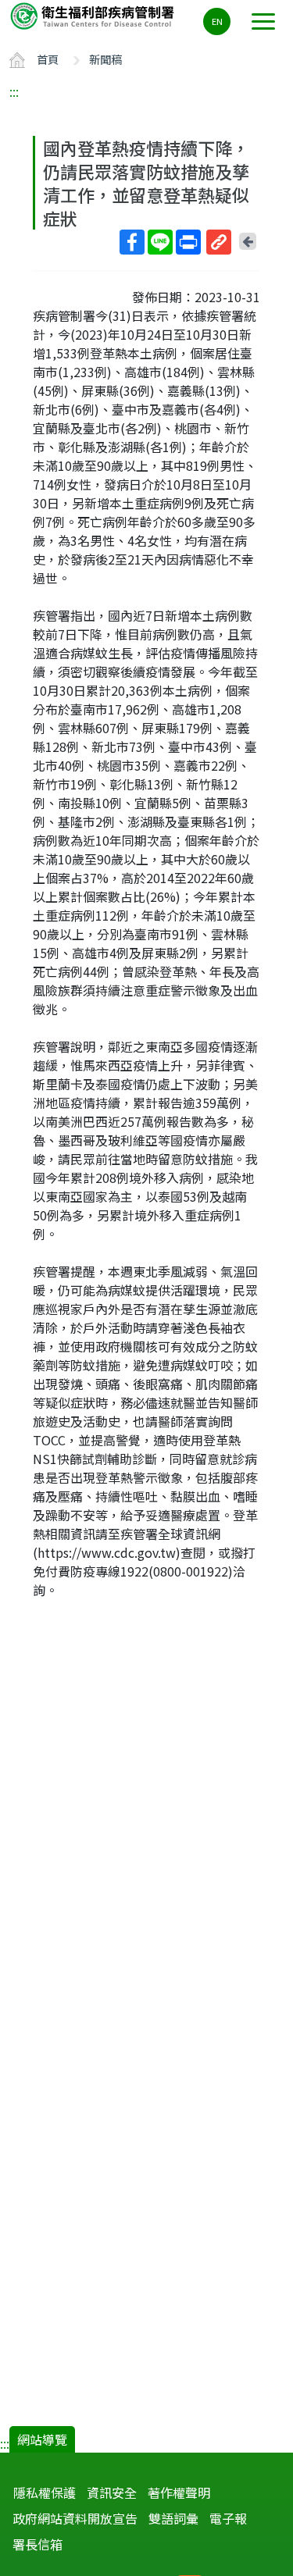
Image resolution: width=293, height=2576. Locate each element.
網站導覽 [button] (42, 2439)
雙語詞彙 (173, 2518)
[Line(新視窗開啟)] (160, 242)
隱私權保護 (45, 2492)
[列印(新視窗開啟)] (188, 242)
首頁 (48, 59)
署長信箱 (38, 2544)
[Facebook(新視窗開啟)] (132, 242)
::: (14, 91)
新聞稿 (105, 59)
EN (217, 21)
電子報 (228, 2518)
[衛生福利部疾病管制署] (94, 15)
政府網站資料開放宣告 (75, 2518)
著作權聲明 (179, 2492)
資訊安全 (112, 2492)
